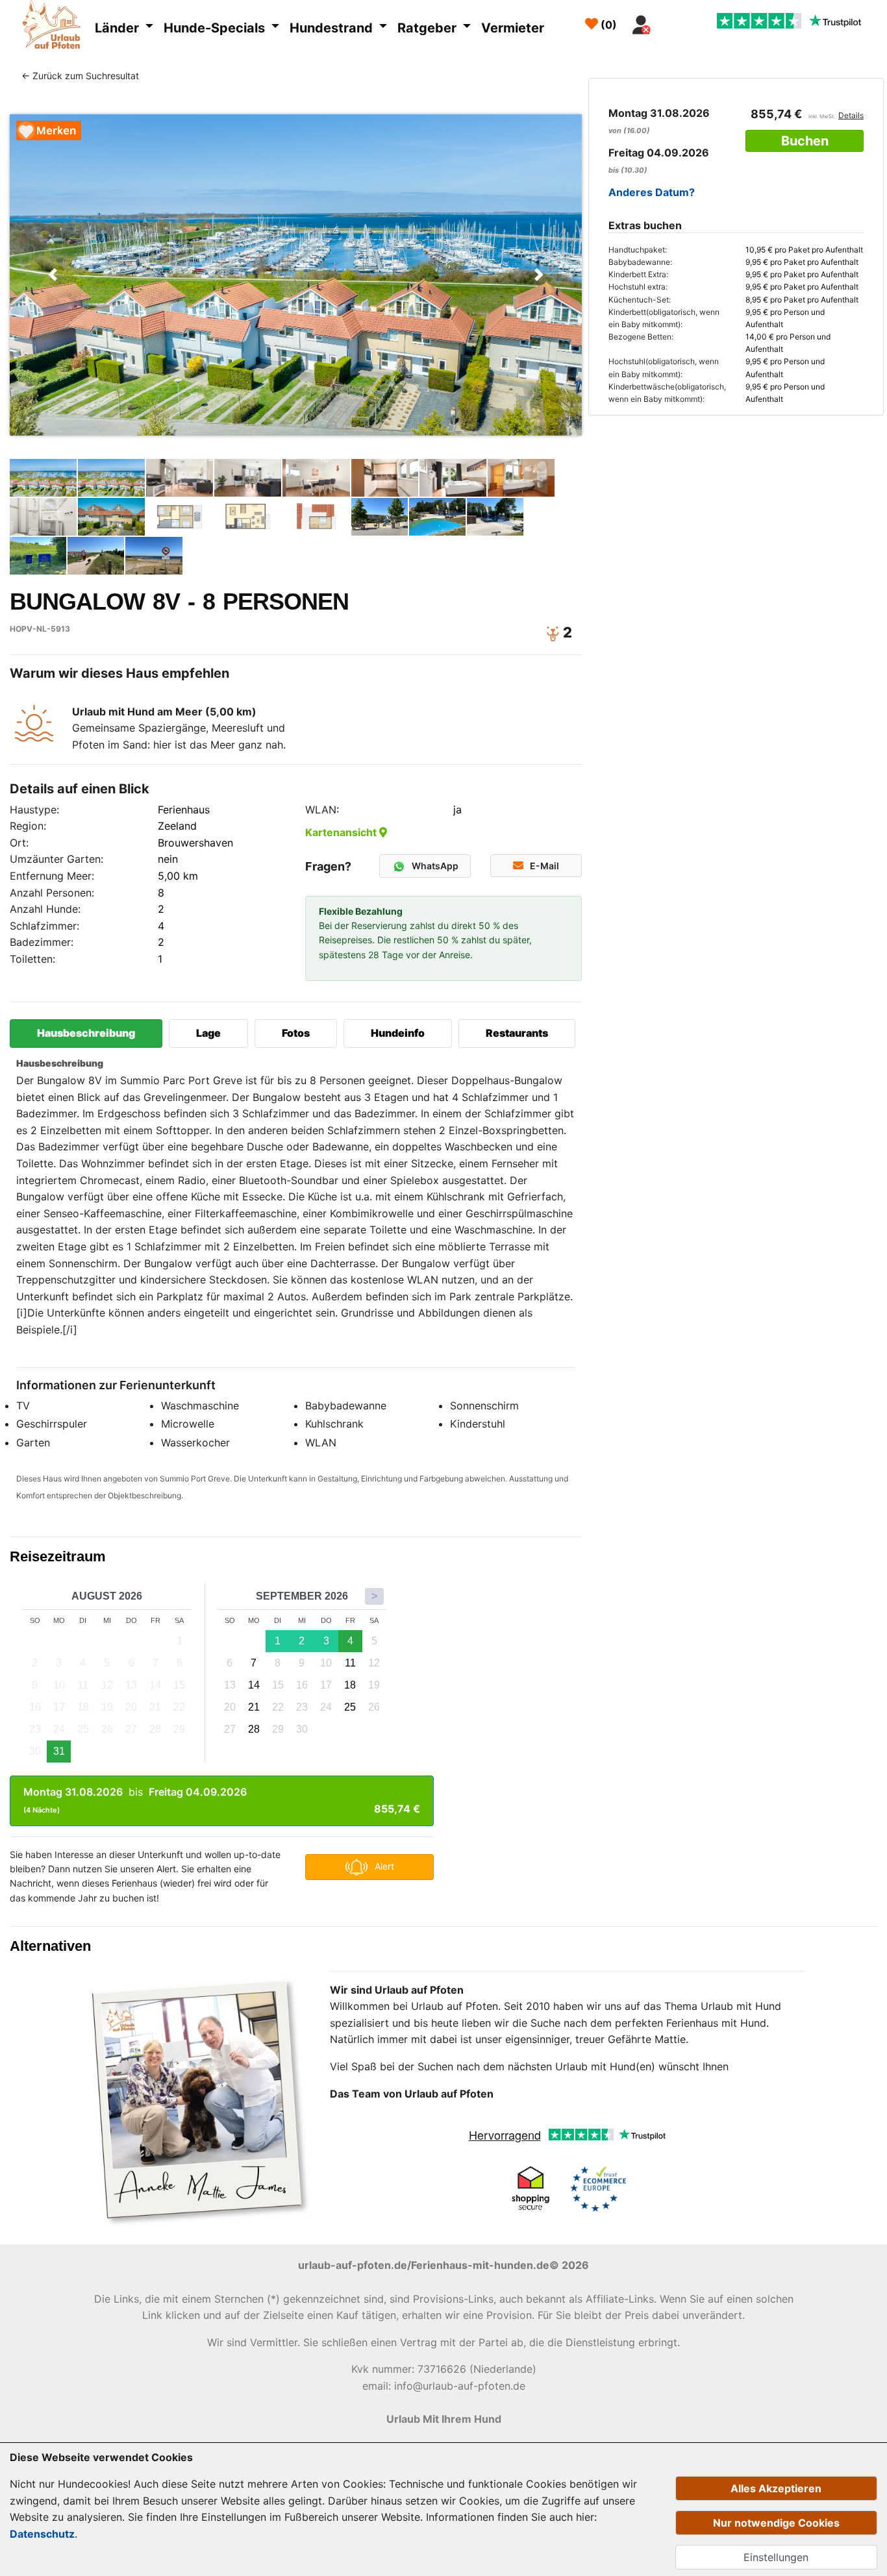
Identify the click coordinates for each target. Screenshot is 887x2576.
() (607, 25)
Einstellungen (776, 2557)
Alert (384, 1865)
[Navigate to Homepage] (55, 27)
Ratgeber (429, 28)
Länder (119, 28)
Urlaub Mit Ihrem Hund (444, 2419)
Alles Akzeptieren (776, 2488)
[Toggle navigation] (672, 21)
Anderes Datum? (652, 192)
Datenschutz (42, 2534)
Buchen (805, 141)
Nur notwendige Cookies (776, 2523)
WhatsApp (435, 866)
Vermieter (513, 28)
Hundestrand (333, 28)
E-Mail (544, 866)
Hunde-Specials (216, 28)
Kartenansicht (342, 832)
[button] (53, 275)
